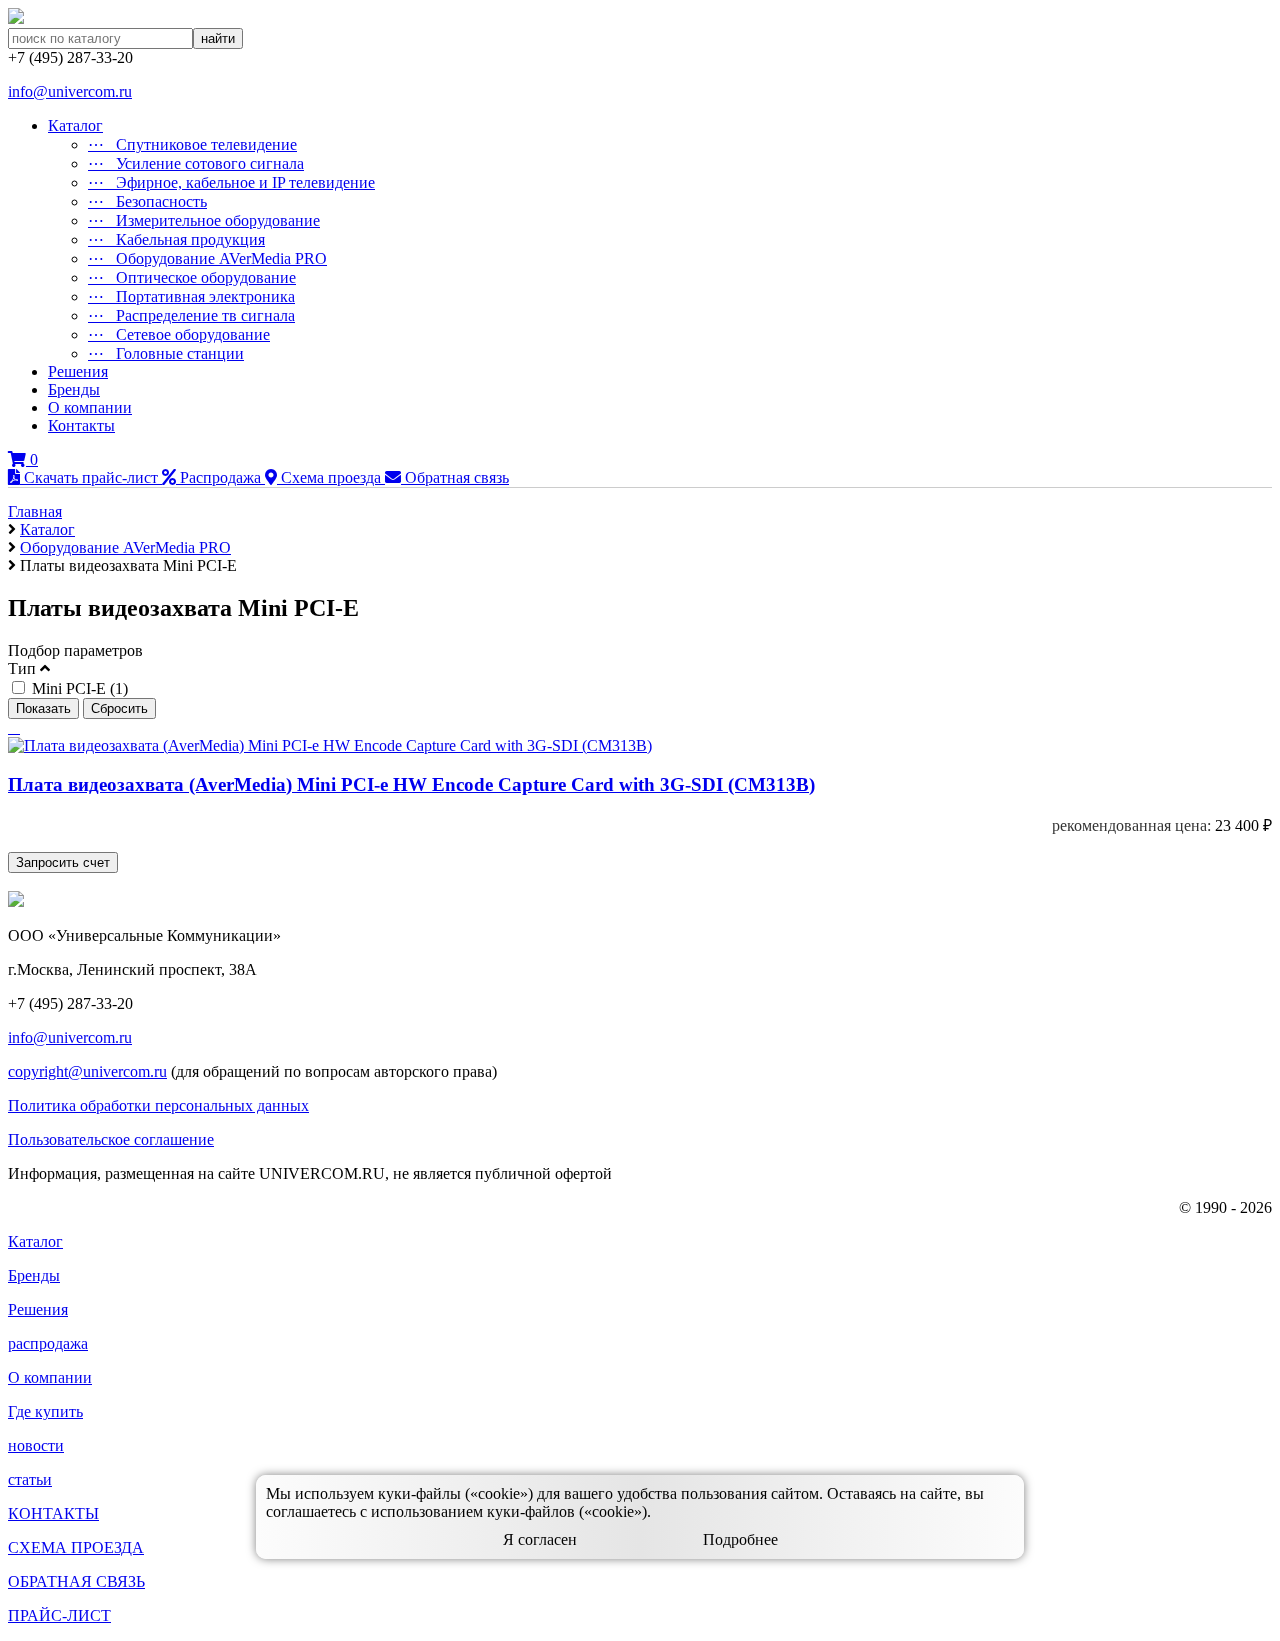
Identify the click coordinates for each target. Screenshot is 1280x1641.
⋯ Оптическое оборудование (192, 277)
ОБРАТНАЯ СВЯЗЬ (76, 1581)
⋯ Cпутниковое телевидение (192, 144)
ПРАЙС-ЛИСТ (59, 1615)
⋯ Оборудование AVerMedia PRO (207, 258)
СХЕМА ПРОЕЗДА (76, 1547)
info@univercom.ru (70, 91)
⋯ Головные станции (166, 353)
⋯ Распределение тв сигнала (191, 315)
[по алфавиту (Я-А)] (14, 727)
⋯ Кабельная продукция (176, 239)
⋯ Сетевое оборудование (179, 334)
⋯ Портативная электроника (191, 296)
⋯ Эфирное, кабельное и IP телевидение (231, 182)
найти (218, 38)
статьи (30, 1479)
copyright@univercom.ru (87, 1071)
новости (36, 1445)
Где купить (45, 1411)
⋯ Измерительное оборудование (204, 220)
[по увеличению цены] (18, 727)
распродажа (48, 1343)
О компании (90, 407)
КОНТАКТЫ (53, 1513)
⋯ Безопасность (147, 201)
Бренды (74, 389)
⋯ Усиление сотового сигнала (196, 163)
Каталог (75, 125)
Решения (78, 371)
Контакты (81, 425)
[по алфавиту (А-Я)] (10, 727)
